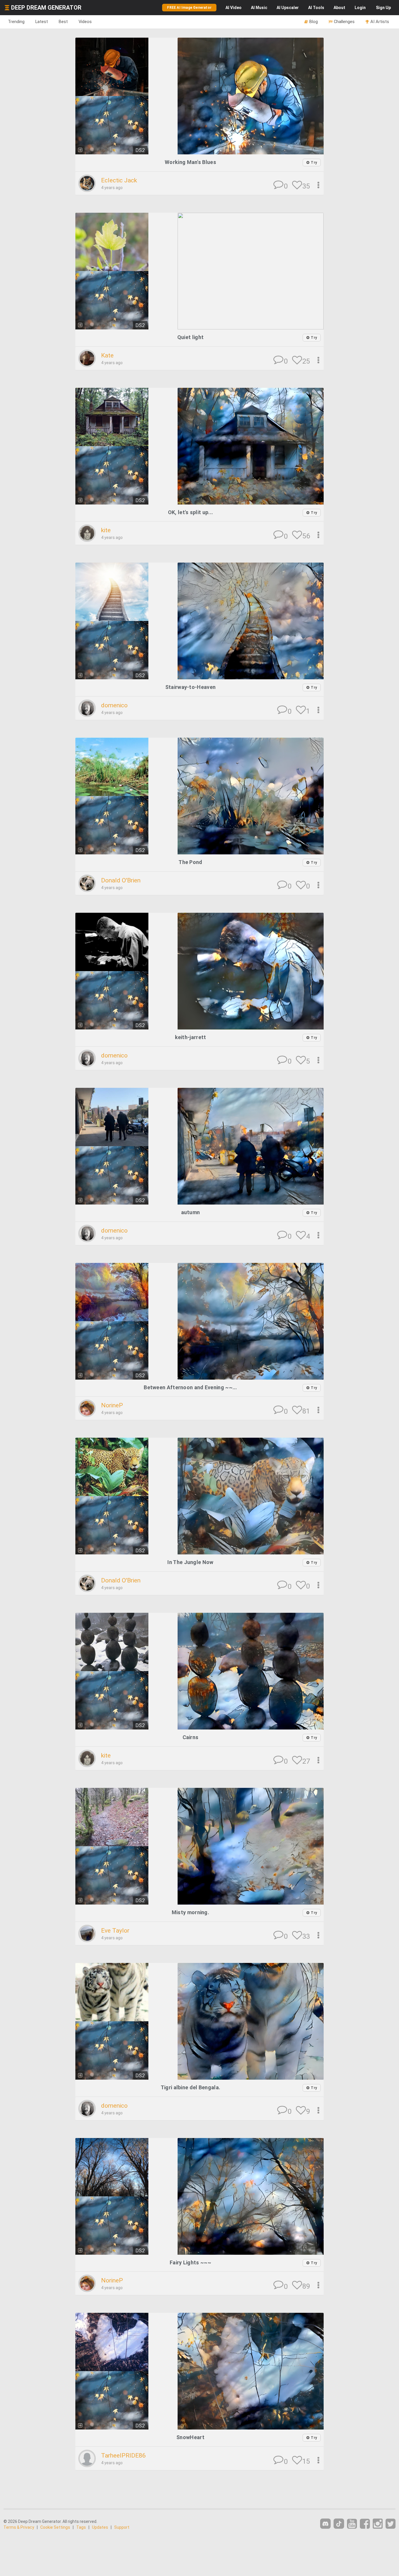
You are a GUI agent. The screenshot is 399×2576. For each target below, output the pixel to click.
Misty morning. (190, 1912)
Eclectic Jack (119, 180)
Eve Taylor (115, 1931)
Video (234, 8)
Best (63, 22)
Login (360, 8)
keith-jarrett (191, 1037)
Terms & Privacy (19, 2527)
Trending (16, 22)
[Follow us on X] (391, 2524)
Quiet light (190, 337)
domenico (114, 705)
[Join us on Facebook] (365, 2524)
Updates (100, 2527)
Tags (81, 2527)
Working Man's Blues (190, 162)
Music (259, 8)
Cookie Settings (55, 2527)
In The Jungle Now (190, 1562)
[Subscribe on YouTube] (352, 2524)
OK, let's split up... (190, 512)
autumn (191, 1212)
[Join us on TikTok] (339, 2524)
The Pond (190, 862)
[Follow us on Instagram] (378, 2524)
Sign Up (383, 8)
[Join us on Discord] (325, 2524)
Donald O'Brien (121, 880)
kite (106, 530)
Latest (42, 22)
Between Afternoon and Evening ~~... (190, 1387)
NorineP (112, 1405)
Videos (85, 22)
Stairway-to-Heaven (190, 687)
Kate (107, 355)
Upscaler (288, 8)
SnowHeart (190, 2437)
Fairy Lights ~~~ (190, 2262)
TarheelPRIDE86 (123, 2455)
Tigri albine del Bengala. (191, 2087)
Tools (316, 8)
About (339, 8)
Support (122, 2527)
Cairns (191, 1737)
